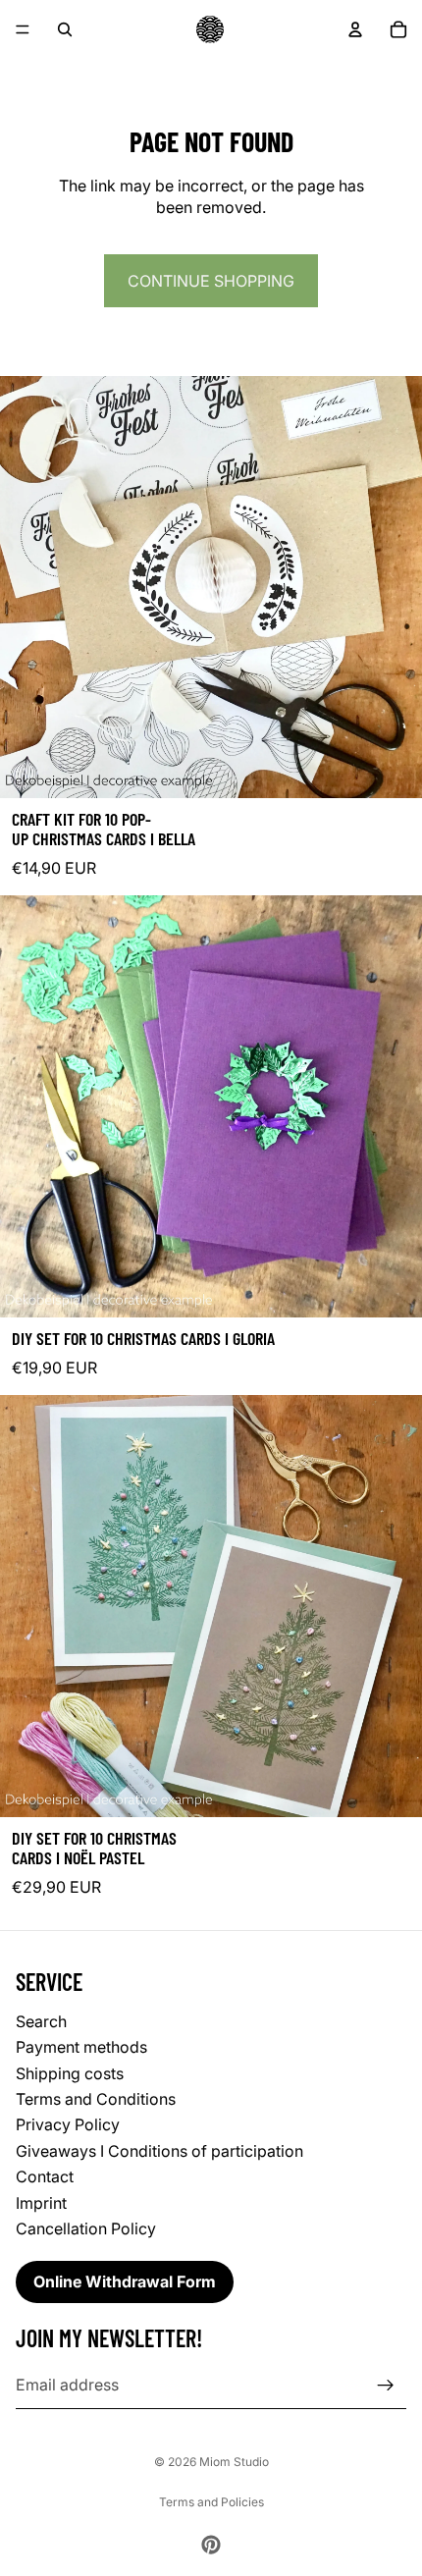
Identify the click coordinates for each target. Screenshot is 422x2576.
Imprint (41, 2203)
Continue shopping (211, 281)
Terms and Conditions (96, 2099)
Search (41, 2021)
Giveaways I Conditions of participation (159, 2151)
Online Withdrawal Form (125, 2282)
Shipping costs (70, 2073)
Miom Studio (234, 2462)
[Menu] (23, 29)
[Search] (65, 29)
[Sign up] (386, 2386)
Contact (45, 2177)
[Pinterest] (211, 2545)
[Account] (355, 29)
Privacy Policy (68, 2125)
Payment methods (81, 2048)
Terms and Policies (211, 2502)
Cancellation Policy (86, 2228)
